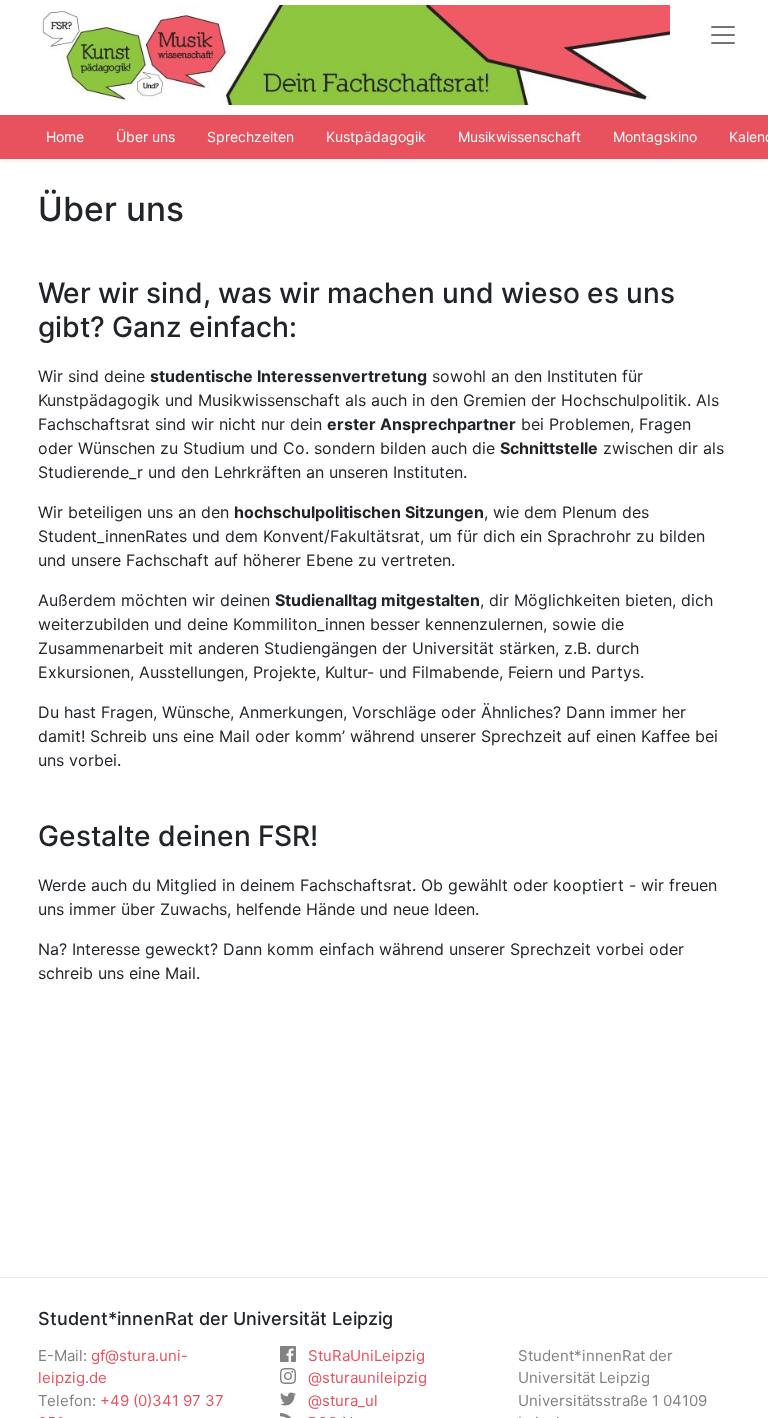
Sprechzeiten (250, 136)
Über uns (145, 136)
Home (65, 136)
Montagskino (655, 136)
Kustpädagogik (376, 136)
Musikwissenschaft (519, 136)
